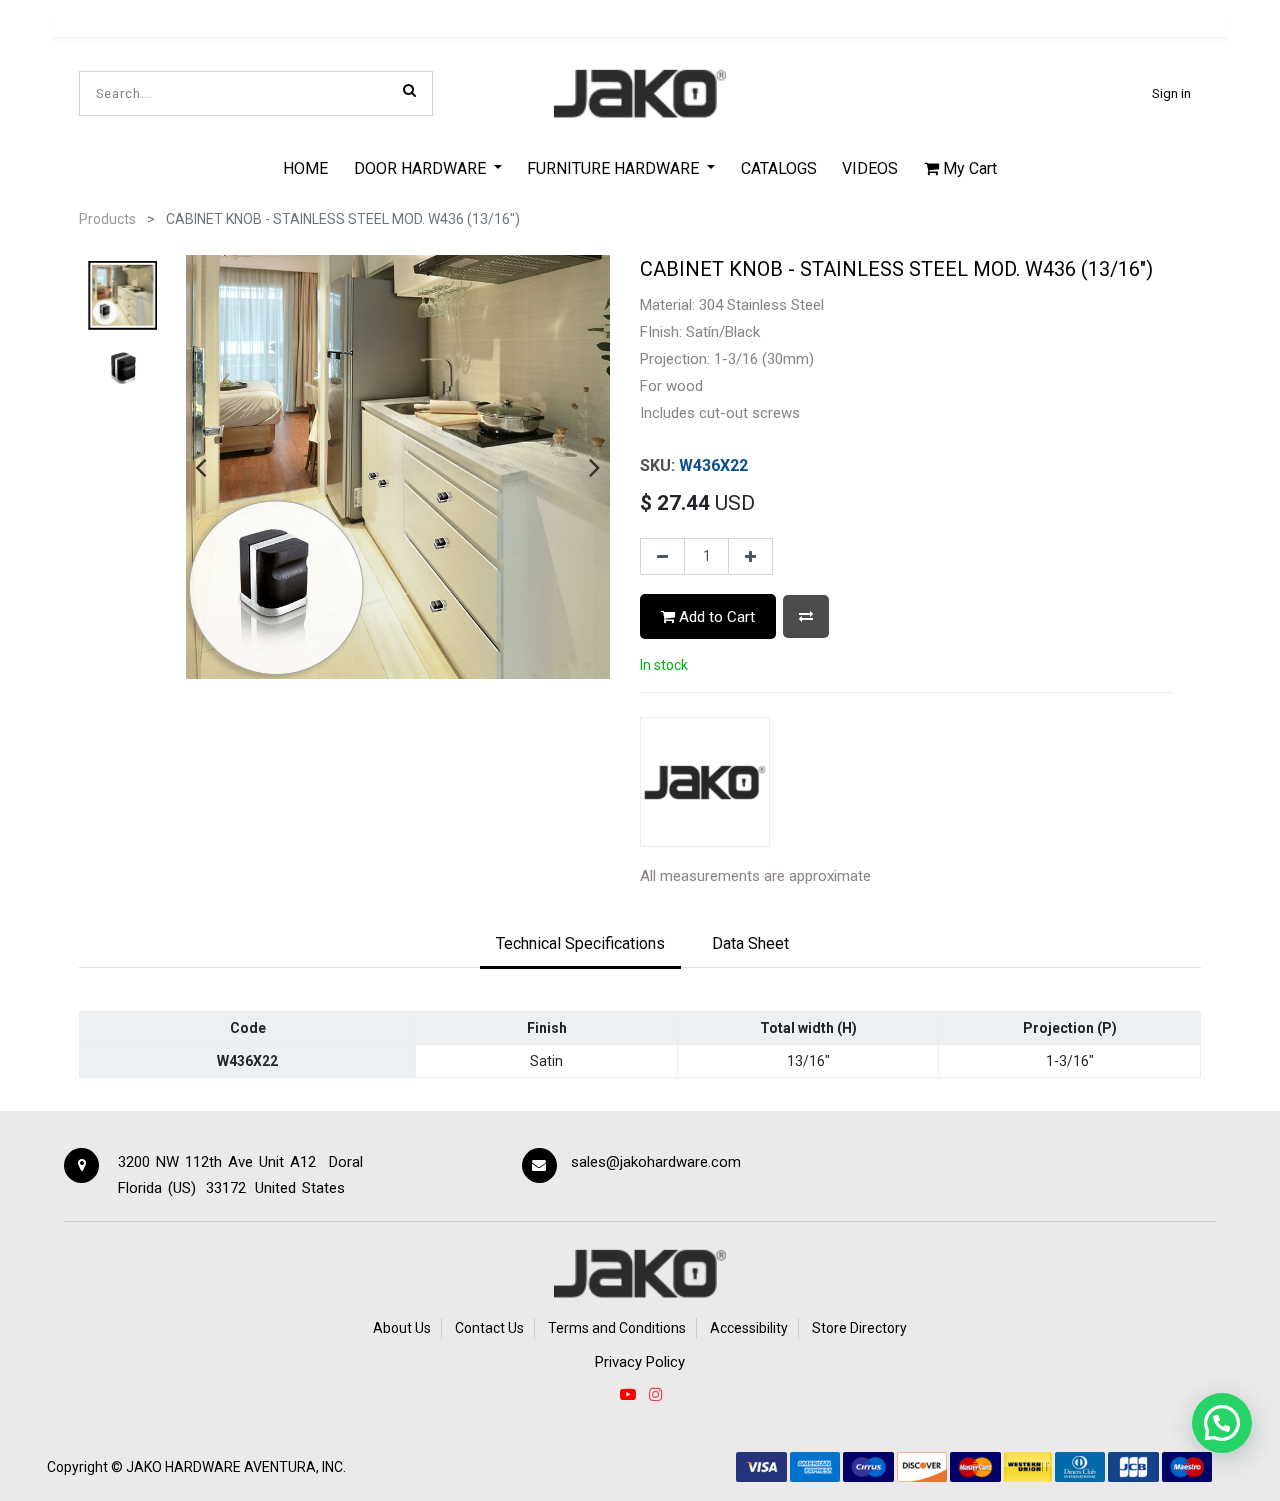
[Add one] (750, 557)
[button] (806, 616)
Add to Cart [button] (715, 617)
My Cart (968, 168)
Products (107, 219)
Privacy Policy (640, 1362)
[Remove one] (662, 557)
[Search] (409, 90)
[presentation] (200, 467)
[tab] (580, 945)
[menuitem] (305, 168)
